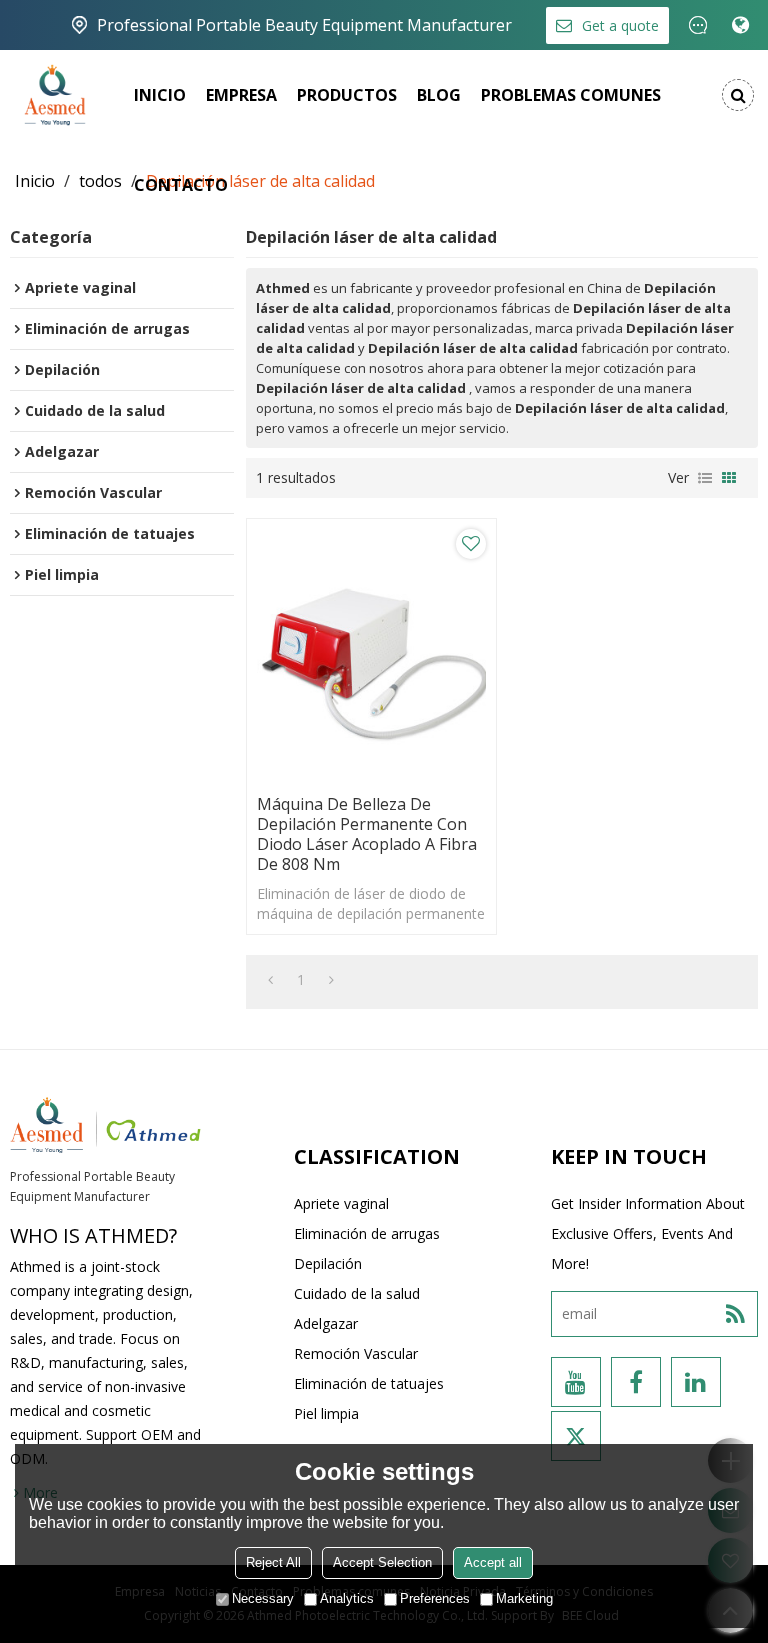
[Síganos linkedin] (696, 1382)
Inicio (160, 95)
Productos (347, 95)
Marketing (524, 1598)
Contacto (181, 185)
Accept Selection (382, 1562)
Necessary (263, 1598)
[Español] (740, 25)
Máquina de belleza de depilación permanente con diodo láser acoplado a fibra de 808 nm (367, 834)
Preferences (435, 1598)
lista (705, 478)
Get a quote (620, 25)
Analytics (347, 1598)
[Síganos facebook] (636, 1382)
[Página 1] (270, 980)
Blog (439, 95)
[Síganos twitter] (576, 1436)
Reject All (273, 1562)
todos (100, 181)
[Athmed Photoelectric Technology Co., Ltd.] (55, 95)
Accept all (493, 1562)
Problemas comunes (571, 95)
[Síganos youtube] (576, 1382)
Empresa (241, 95)
